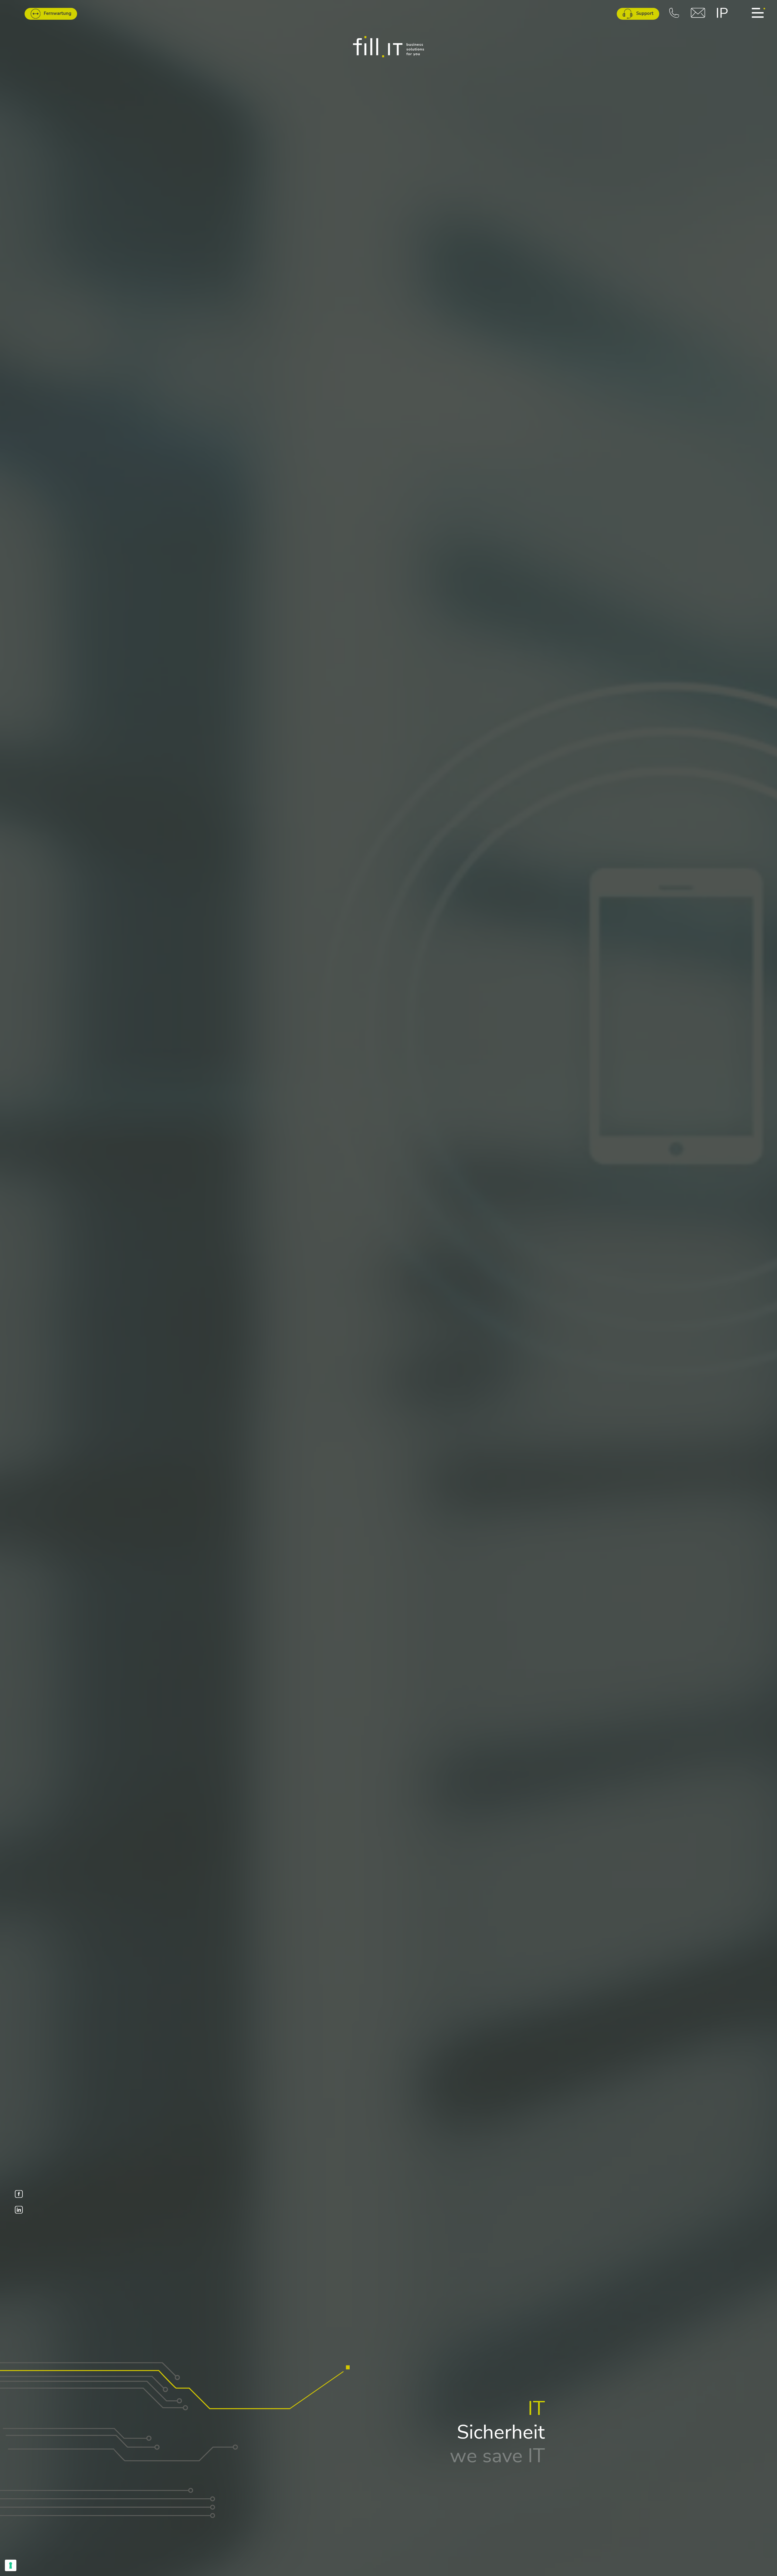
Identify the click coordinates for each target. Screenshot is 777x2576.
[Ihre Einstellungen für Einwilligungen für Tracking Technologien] (11, 2565)
